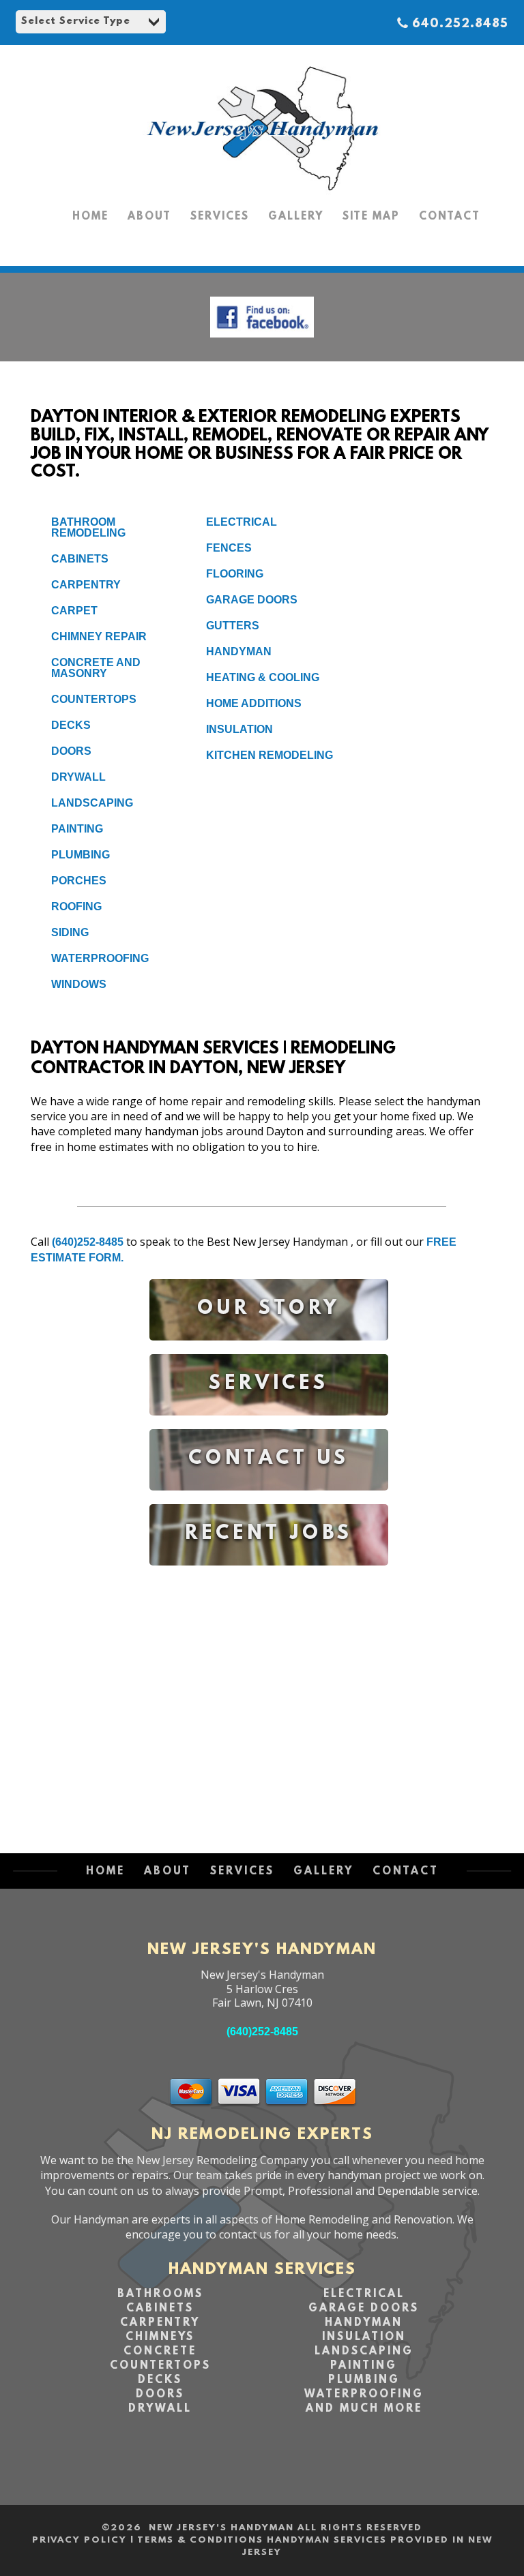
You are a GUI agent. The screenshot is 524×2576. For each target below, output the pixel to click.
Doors (71, 751)
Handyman (239, 652)
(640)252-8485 (88, 1242)
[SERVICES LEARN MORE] (269, 1425)
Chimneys (160, 2337)
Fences (229, 548)
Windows (79, 984)
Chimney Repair (99, 636)
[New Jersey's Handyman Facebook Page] (262, 341)
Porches (79, 881)
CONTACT (450, 217)
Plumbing (81, 855)
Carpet (74, 611)
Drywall (78, 777)
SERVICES (220, 217)
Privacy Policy (79, 2540)
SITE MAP (371, 217)
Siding (70, 932)
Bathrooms (160, 2294)
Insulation (239, 729)
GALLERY (296, 217)
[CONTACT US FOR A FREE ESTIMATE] (269, 1500)
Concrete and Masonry (96, 668)
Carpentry (86, 585)
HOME (90, 217)
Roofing (76, 907)
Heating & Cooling (263, 677)
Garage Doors (252, 600)
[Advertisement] (269, 1696)
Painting (77, 829)
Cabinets (80, 559)
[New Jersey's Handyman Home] (262, 191)
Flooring (235, 574)
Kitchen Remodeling (270, 755)
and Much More (364, 2409)
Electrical (242, 522)
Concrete (160, 2352)
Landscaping (92, 803)
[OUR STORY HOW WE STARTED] (269, 1350)
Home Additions (254, 703)
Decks (71, 725)
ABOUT (149, 217)
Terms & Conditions (200, 2540)
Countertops (94, 699)
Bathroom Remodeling (88, 527)
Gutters (233, 626)
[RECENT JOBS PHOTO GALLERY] (269, 1575)
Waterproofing (100, 958)
